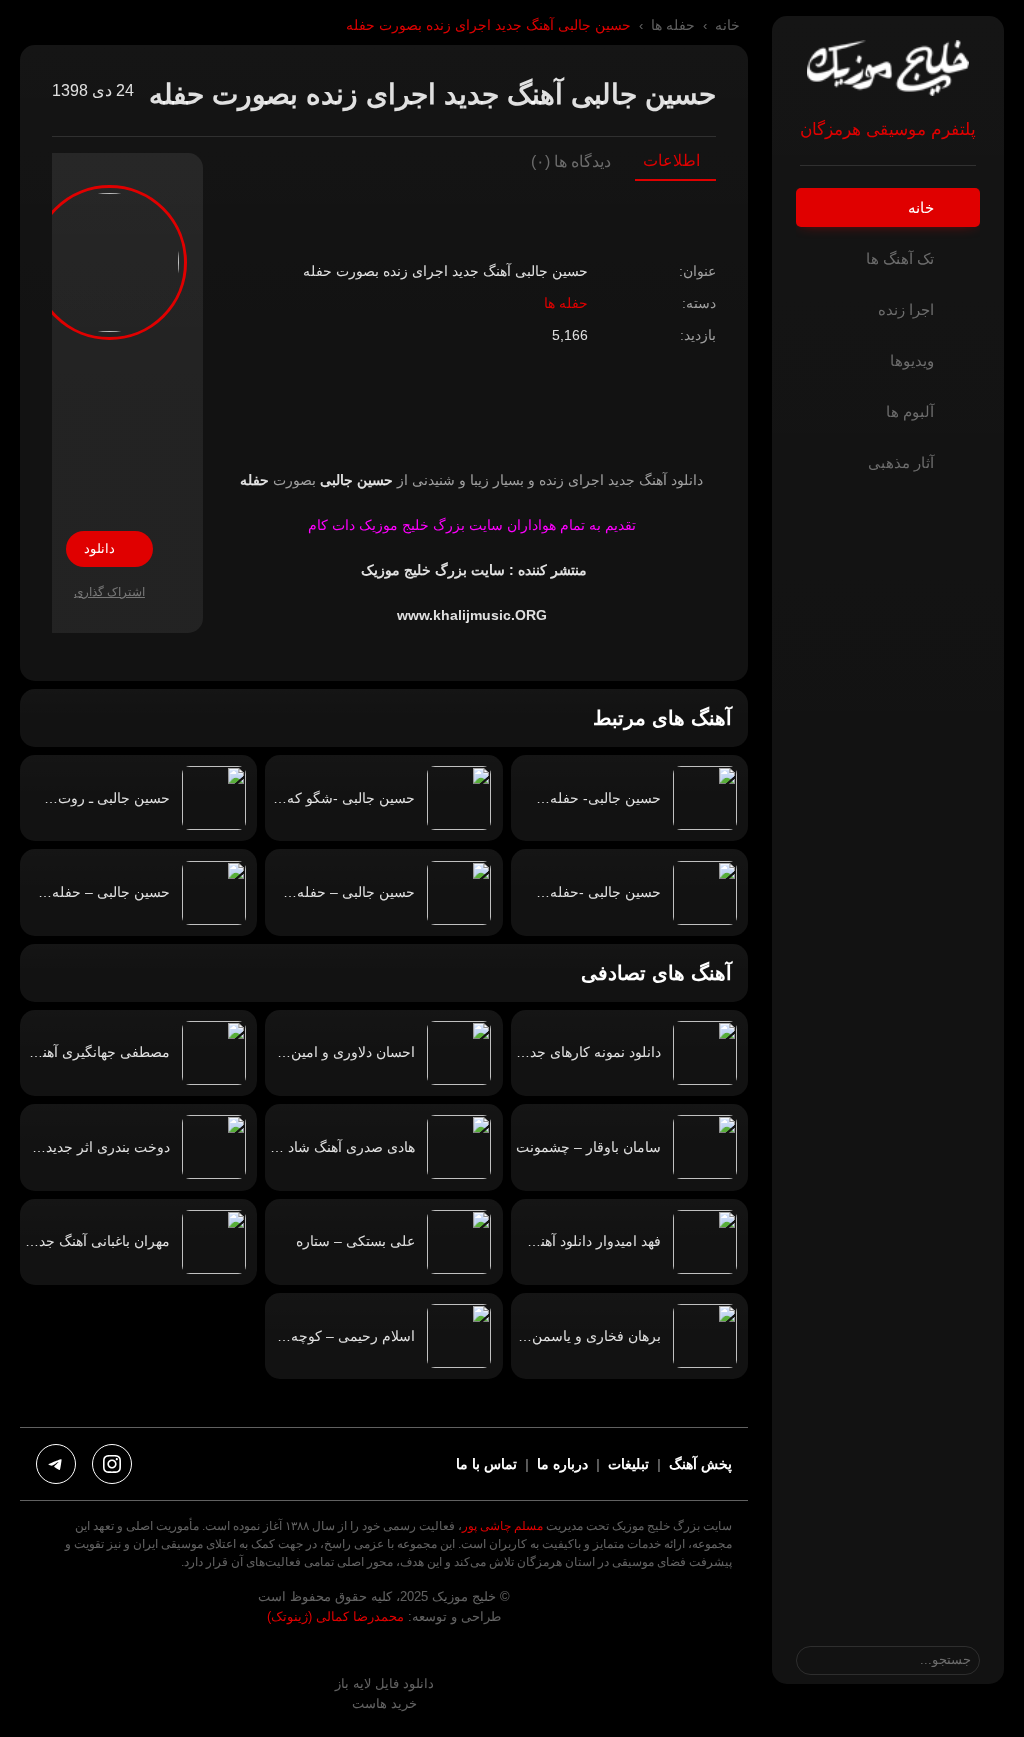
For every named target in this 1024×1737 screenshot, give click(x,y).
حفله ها (673, 25)
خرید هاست (384, 1703)
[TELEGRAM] (56, 1464)
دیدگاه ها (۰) (571, 161)
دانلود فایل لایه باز (384, 1683)
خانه (727, 25)
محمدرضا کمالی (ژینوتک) (335, 1616)
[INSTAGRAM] (112, 1464)
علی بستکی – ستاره (355, 1241)
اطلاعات (671, 161)
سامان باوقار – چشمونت (588, 1147)
